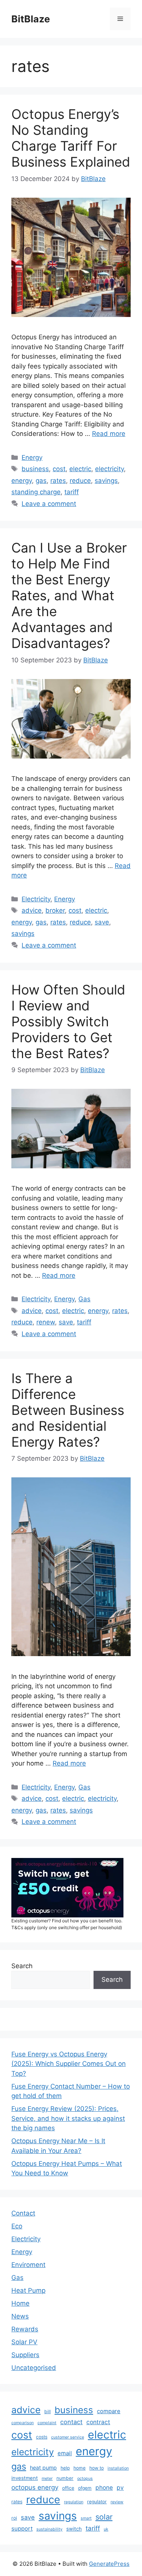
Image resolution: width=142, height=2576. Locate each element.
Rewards (25, 2329)
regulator (97, 2502)
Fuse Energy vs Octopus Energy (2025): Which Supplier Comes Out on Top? (69, 2064)
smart (86, 2518)
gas (41, 481)
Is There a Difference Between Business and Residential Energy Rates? (68, 1410)
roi (14, 2518)
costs (42, 2437)
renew (46, 1322)
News (20, 2316)
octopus (85, 2478)
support (22, 2529)
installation (118, 2468)
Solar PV (24, 2342)
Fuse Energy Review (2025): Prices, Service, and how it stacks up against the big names (68, 2118)
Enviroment (28, 2265)
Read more (109, 434)
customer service (68, 2437)
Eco (17, 2226)
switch (74, 2529)
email (65, 2453)
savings (106, 481)
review (117, 2502)
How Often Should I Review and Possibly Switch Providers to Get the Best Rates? (68, 1021)
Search (22, 1966)
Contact (23, 2213)
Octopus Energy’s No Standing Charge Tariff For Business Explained (71, 138)
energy (22, 481)
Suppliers (25, 2355)
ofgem (85, 2488)
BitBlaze (31, 19)
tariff (72, 492)
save (102, 922)
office (68, 2488)
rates (58, 481)
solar (104, 2517)
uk (106, 2529)
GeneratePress (109, 2564)
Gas (84, 1299)
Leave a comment (49, 504)
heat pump (43, 2467)
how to (97, 2468)
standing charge (36, 492)
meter (47, 2478)
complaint (47, 2423)
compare (109, 2411)
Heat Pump (28, 2290)
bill (48, 2411)
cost (59, 469)
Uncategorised (34, 2368)
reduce (80, 481)
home (80, 2468)
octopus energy (35, 2487)
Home (20, 2303)
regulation (74, 2502)
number (65, 2478)
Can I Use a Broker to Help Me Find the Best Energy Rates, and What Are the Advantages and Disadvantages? (69, 595)
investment (25, 2478)
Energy (32, 457)
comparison (23, 2423)
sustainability (49, 2529)
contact (71, 2422)
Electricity (36, 899)
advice (32, 910)
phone (104, 2488)
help (65, 2468)
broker (55, 910)
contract (98, 2422)
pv (120, 2488)
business (35, 469)
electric (80, 469)
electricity (109, 469)
